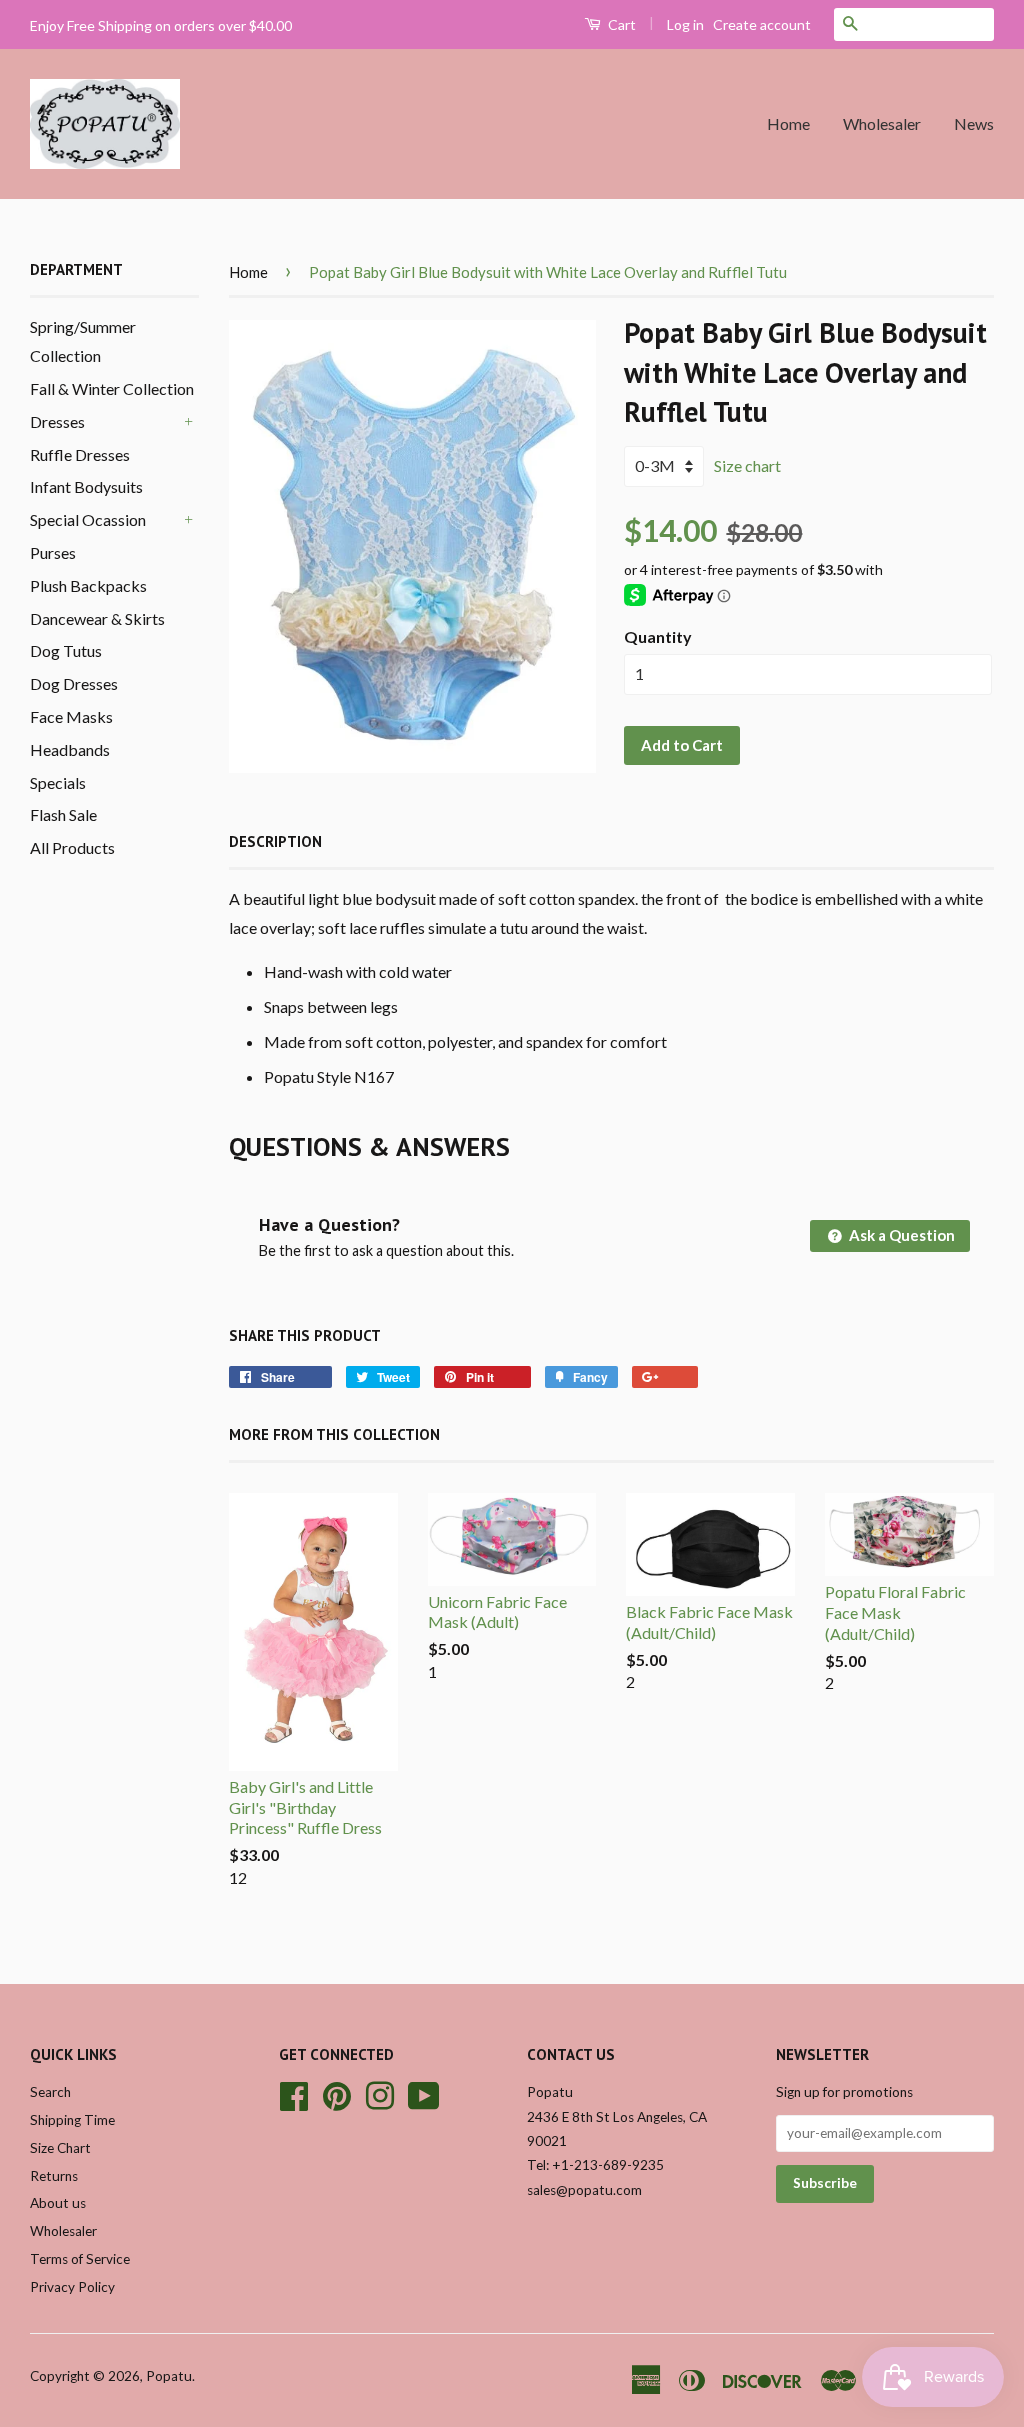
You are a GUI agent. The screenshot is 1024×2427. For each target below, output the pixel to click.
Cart (620, 24)
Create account (762, 24)
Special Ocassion (88, 519)
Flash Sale (63, 814)
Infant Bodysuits (86, 486)
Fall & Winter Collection (112, 388)
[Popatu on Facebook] (294, 2093)
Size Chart (60, 2148)
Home (788, 123)
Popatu (169, 2376)
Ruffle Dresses (80, 454)
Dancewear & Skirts (97, 618)
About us (58, 2203)
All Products (72, 847)
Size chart (747, 465)
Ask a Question (900, 1235)
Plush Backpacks (88, 585)
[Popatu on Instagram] (380, 2093)
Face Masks (71, 716)
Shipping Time (72, 2120)
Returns (54, 2176)
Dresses (57, 421)
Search (50, 2092)
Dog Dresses (74, 683)
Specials (58, 782)
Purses (53, 552)
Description (275, 841)
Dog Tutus (66, 650)
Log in (685, 24)
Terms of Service (80, 2259)
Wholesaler (882, 123)
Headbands (70, 749)
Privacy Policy (72, 2287)
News (974, 123)
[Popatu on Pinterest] (337, 2093)
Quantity (658, 636)
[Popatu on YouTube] (424, 2093)
